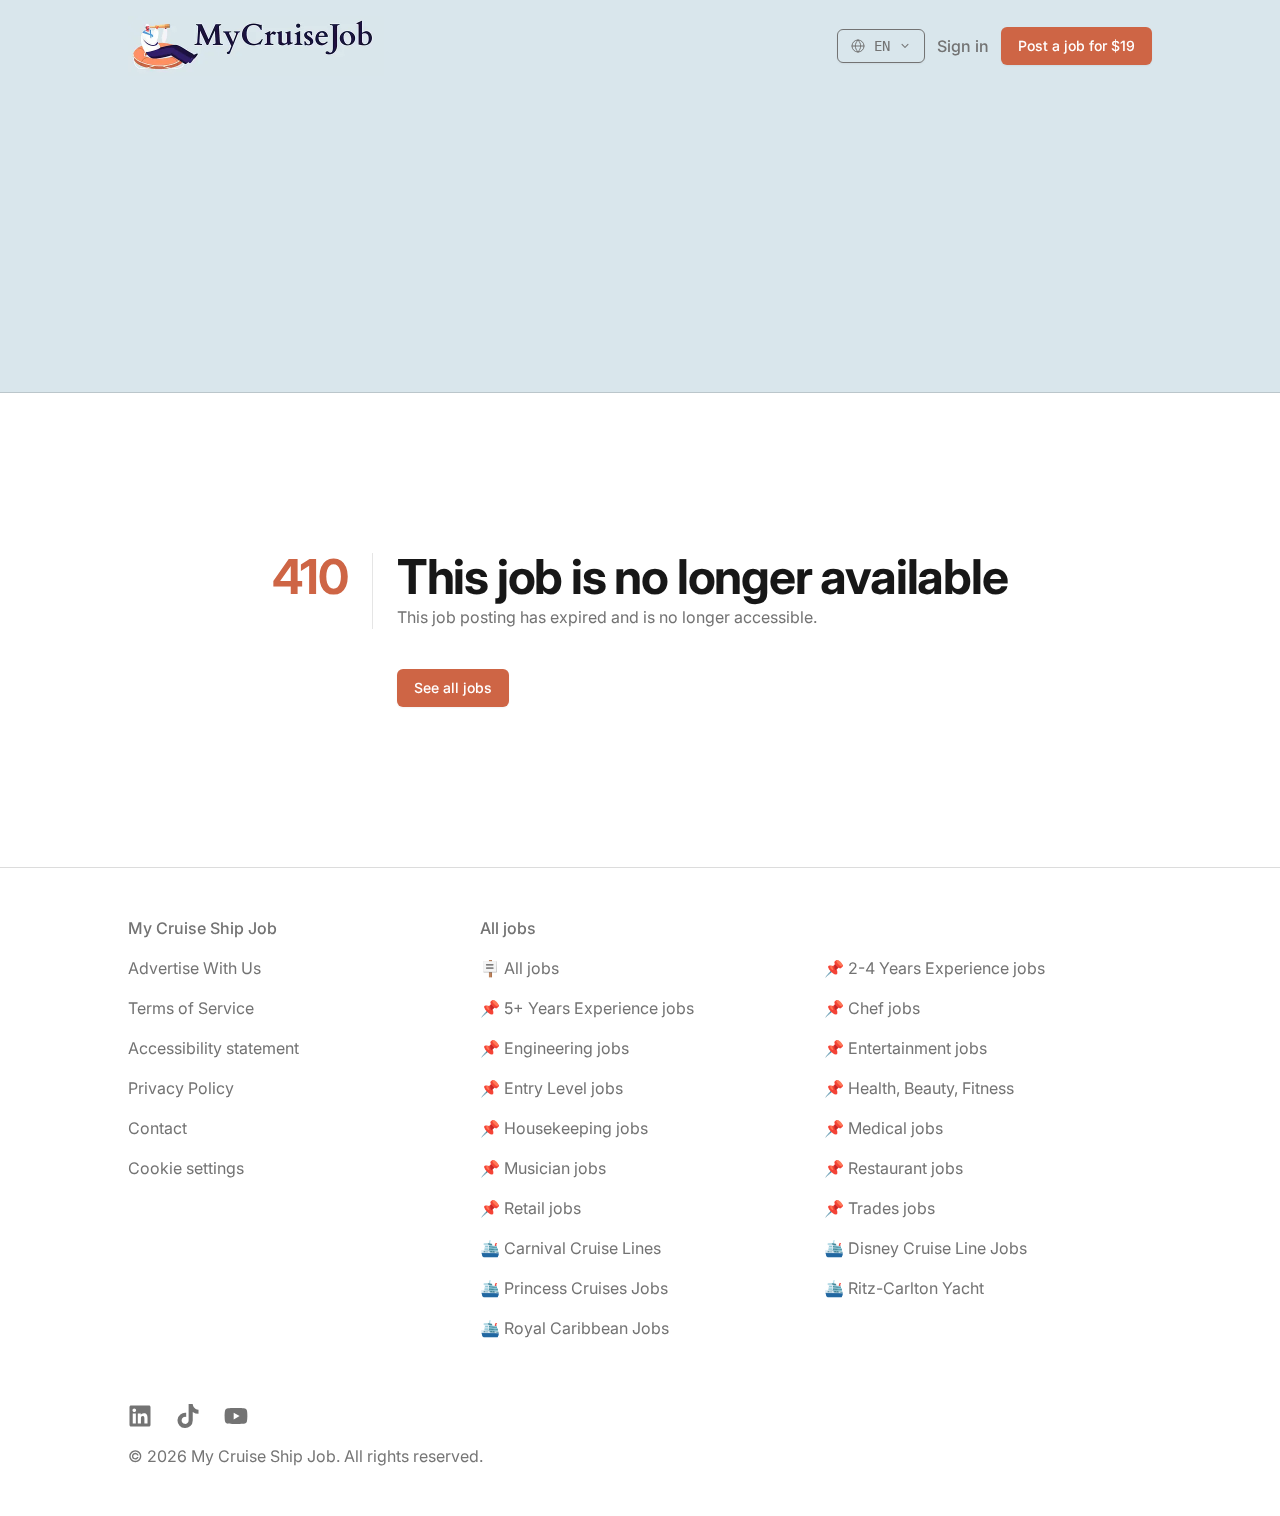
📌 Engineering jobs (554, 1048)
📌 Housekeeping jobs (564, 1128)
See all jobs (453, 687)
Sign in (963, 46)
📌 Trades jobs (879, 1208)
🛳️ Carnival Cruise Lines (570, 1248)
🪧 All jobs (519, 968)
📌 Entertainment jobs (905, 1048)
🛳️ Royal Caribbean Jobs (574, 1328)
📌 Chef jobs (872, 1008)
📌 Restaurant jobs (893, 1168)
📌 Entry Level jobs (551, 1088)
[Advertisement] (640, 242)
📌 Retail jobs (530, 1208)
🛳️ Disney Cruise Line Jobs (925, 1248)
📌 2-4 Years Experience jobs (934, 968)
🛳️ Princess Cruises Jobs (574, 1288)
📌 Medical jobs (883, 1128)
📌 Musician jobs (543, 1168)
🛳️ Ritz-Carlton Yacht (904, 1288)
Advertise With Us (194, 968)
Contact (157, 1128)
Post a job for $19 (1076, 45)
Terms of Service (191, 1008)
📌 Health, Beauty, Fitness (919, 1088)
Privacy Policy (181, 1088)
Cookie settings (186, 1168)
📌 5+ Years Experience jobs (587, 1008)
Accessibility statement (213, 1048)
